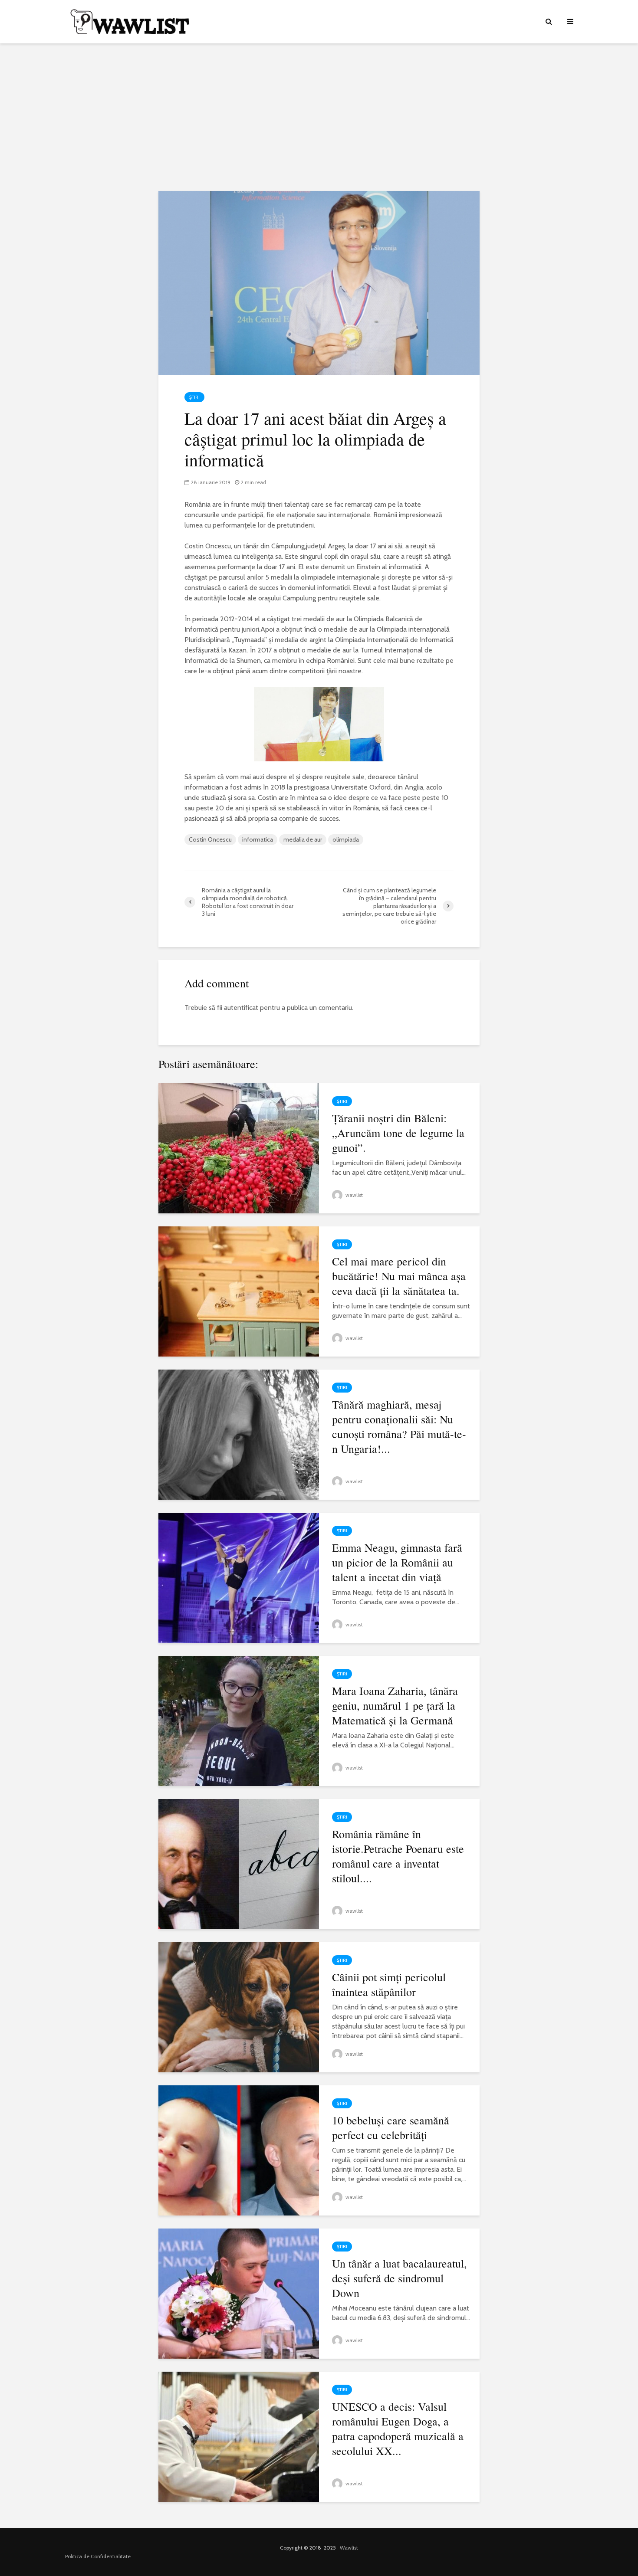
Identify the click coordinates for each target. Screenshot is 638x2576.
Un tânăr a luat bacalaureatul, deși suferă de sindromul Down (400, 2278)
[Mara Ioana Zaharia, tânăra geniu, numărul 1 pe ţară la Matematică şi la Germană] (239, 1720)
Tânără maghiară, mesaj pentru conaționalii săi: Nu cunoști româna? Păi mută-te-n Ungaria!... (399, 1426)
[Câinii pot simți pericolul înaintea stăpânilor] (239, 2007)
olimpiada (346, 839)
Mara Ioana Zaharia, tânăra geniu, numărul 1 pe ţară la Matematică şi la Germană (395, 1705)
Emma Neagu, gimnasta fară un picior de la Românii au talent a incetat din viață (397, 1562)
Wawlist (349, 2548)
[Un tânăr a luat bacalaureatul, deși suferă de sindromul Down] (239, 2293)
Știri (194, 397)
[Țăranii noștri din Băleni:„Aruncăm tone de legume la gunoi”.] (239, 1148)
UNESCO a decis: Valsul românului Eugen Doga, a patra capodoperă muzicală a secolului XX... (398, 2429)
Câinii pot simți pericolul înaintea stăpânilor (389, 1984)
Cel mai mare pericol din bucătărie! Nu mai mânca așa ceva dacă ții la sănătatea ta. (399, 1276)
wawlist (354, 1195)
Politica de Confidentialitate (98, 2556)
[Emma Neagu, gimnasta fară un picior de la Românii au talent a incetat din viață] (239, 1577)
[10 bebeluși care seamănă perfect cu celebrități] (239, 2150)
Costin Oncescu (210, 839)
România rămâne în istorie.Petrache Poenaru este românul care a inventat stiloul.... (398, 1856)
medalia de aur (303, 839)
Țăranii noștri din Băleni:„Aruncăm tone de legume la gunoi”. (398, 1133)
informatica (258, 839)
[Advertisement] (319, 117)
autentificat (241, 1008)
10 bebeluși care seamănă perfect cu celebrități (391, 2127)
